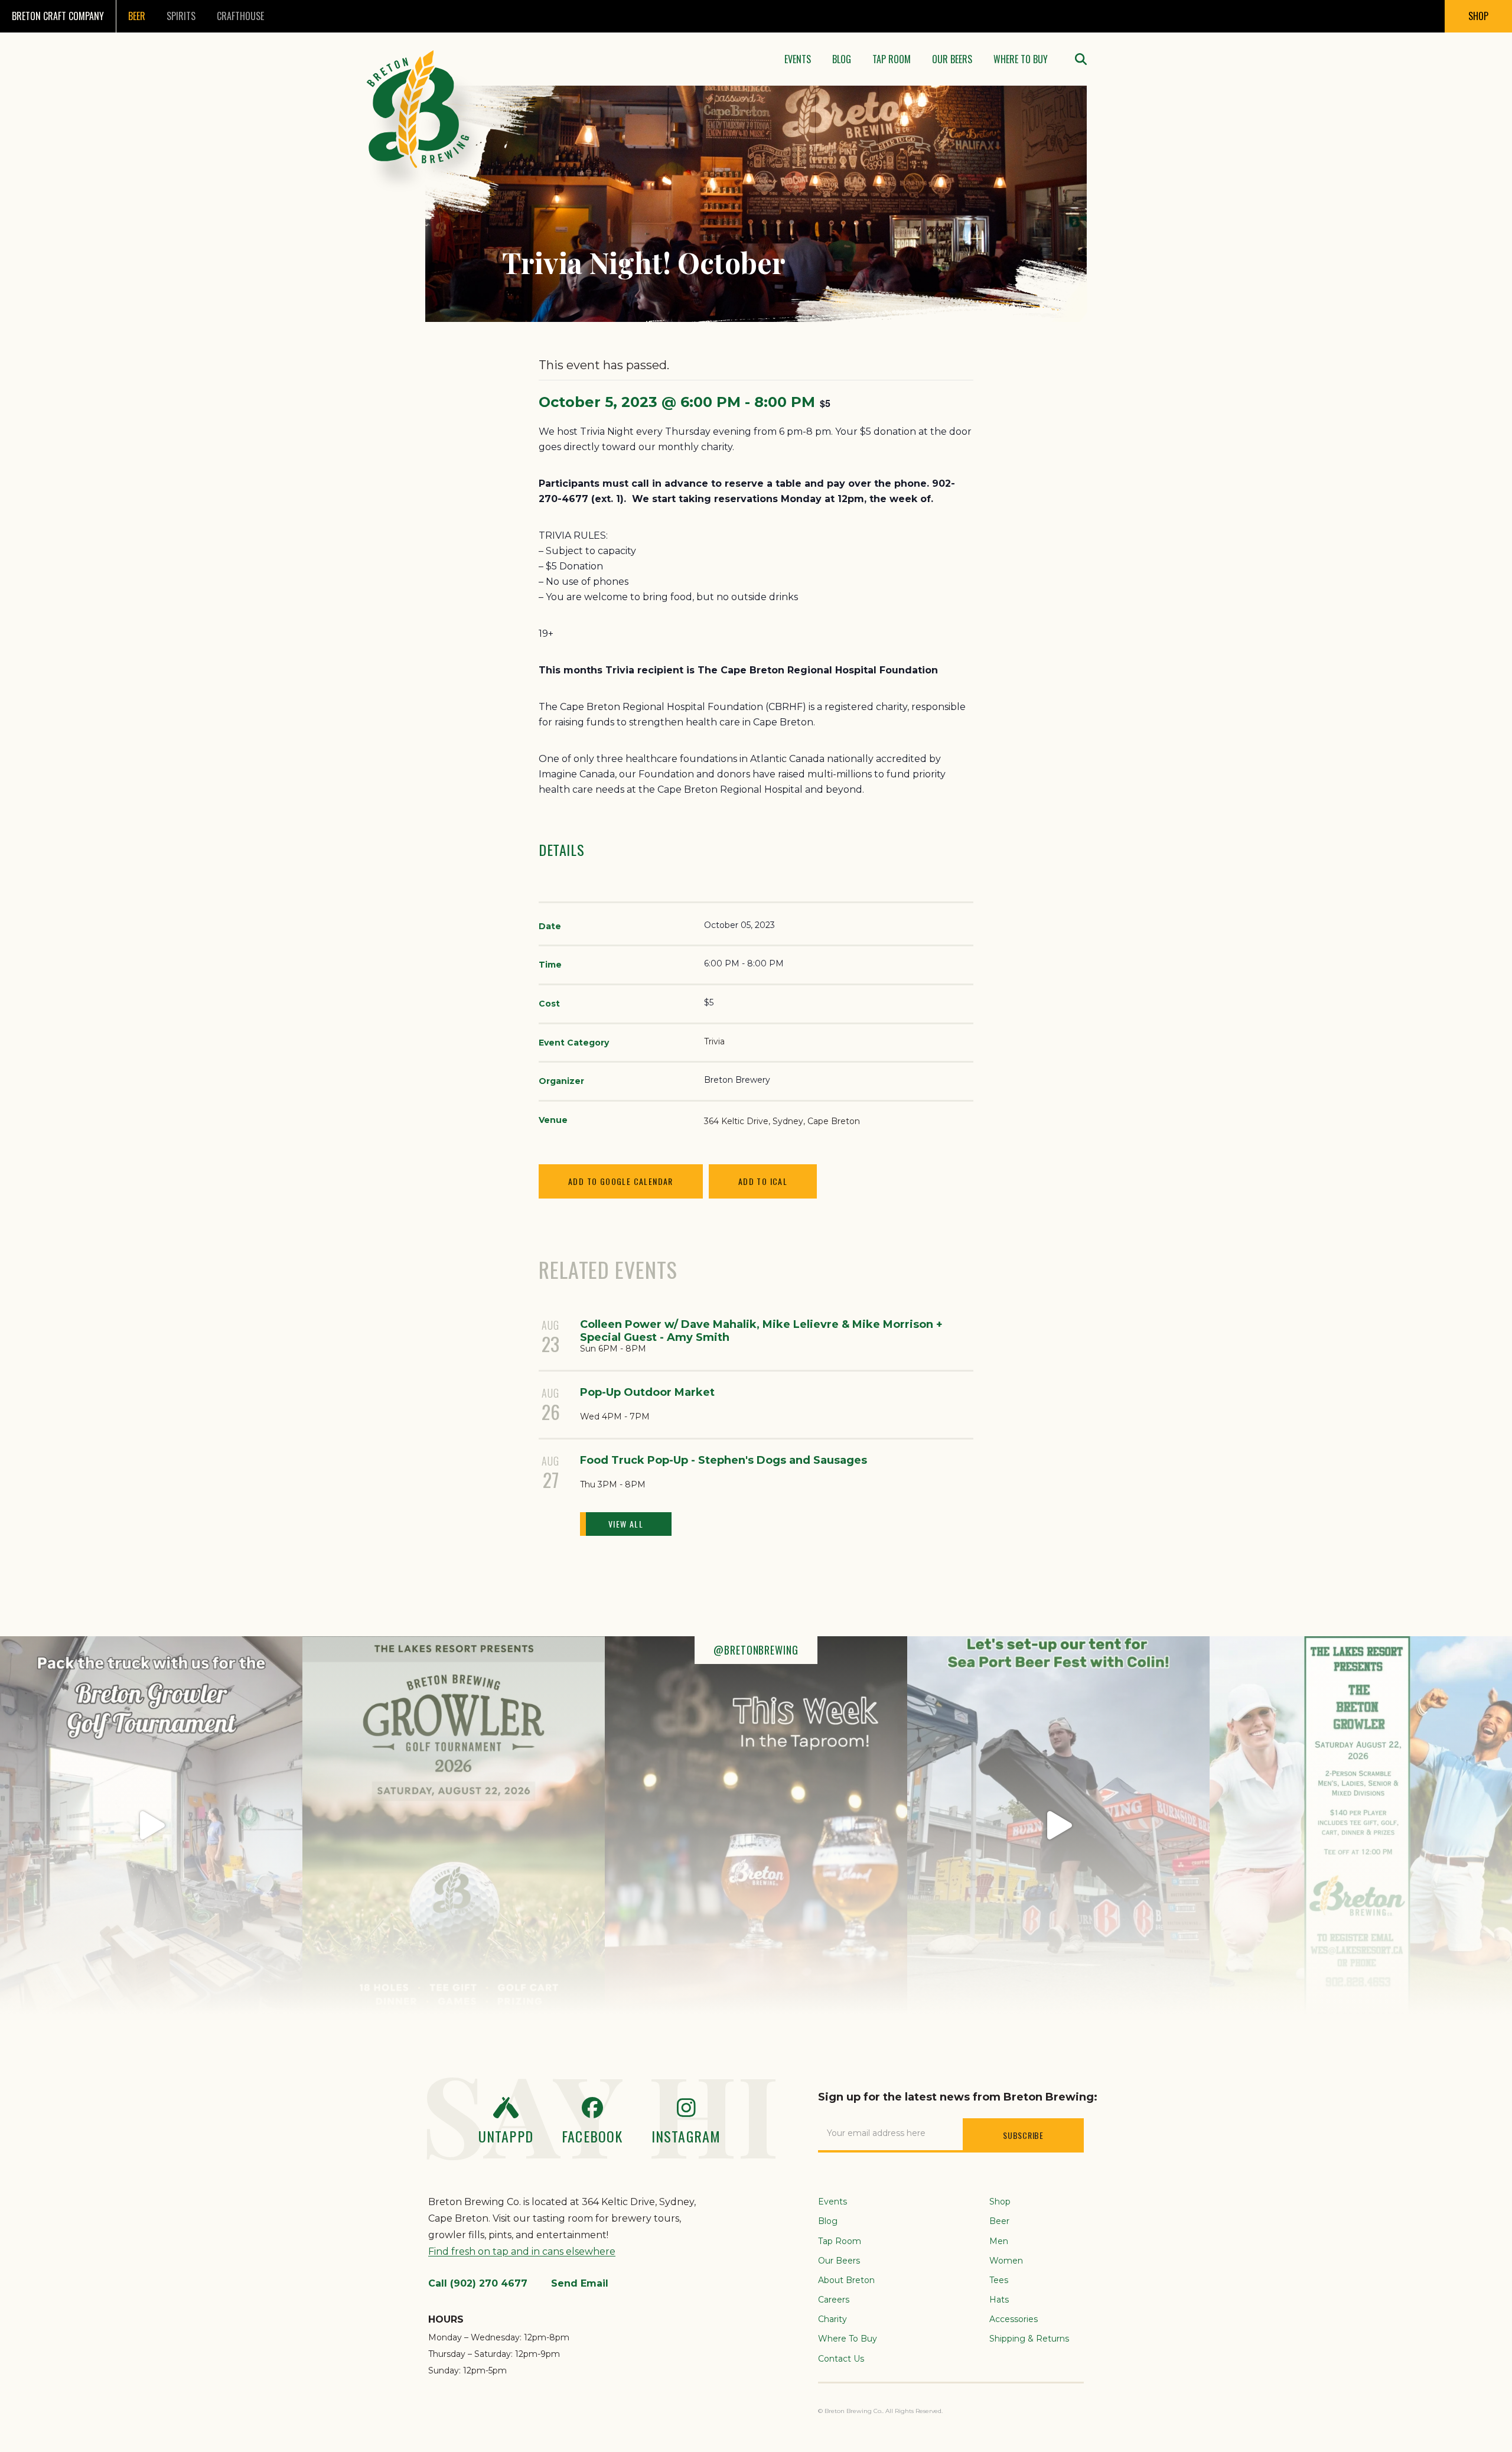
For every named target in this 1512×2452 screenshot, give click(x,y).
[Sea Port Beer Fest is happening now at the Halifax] (1058, 1825)
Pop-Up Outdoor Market (647, 1392)
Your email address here (876, 2133)
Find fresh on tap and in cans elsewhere (522, 2251)
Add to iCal (763, 1181)
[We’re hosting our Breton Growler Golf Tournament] (454, 1825)
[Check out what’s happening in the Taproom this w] (756, 1825)
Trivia (714, 1041)
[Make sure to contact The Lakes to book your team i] (1361, 1825)
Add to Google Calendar (621, 1181)
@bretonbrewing (756, 1650)
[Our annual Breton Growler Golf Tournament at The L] (151, 1825)
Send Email (580, 2283)
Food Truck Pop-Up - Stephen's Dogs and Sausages (724, 1460)
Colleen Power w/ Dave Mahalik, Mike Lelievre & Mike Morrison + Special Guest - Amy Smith (761, 1331)
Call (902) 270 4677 (478, 2283)
